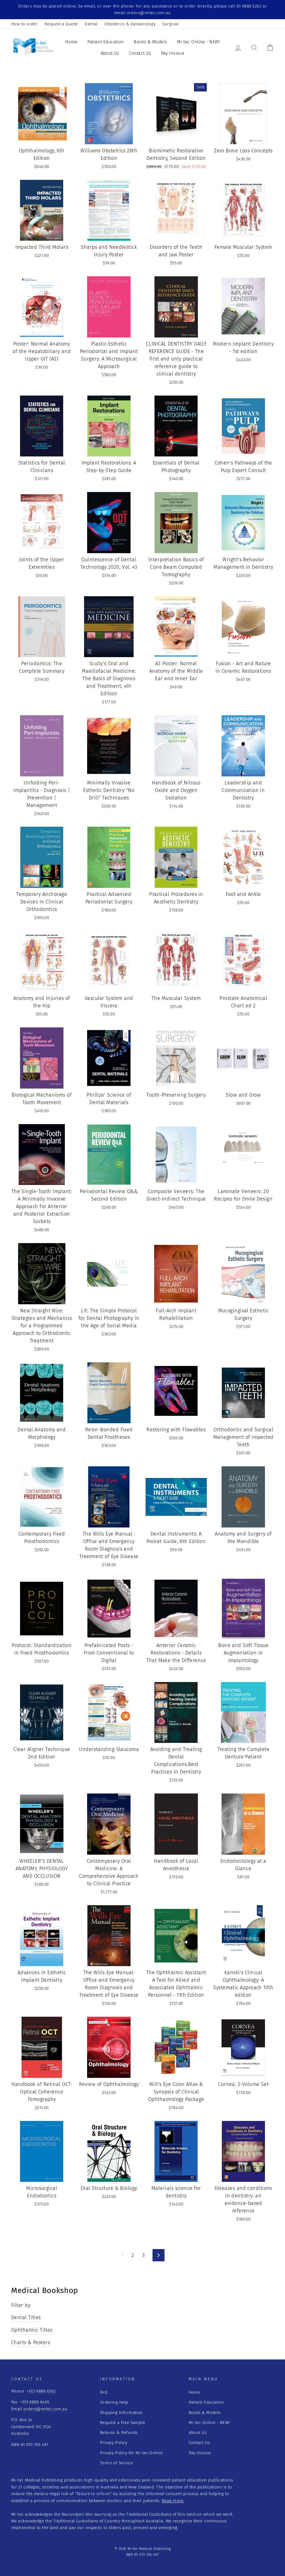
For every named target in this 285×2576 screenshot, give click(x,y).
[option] (142, 10)
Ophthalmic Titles (32, 2330)
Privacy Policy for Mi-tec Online (131, 2453)
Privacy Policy (114, 2443)
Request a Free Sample (122, 2423)
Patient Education (106, 42)
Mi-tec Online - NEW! (198, 42)
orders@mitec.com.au (46, 2409)
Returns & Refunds (119, 2433)
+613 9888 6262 (41, 2391)
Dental (91, 24)
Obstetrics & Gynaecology (130, 24)
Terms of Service (116, 2463)
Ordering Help (114, 2402)
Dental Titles (26, 2317)
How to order (24, 24)
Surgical (170, 24)
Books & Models (150, 42)
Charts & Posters (31, 2343)
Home (71, 42)
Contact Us (140, 53)
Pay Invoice (173, 53)
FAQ (104, 2392)
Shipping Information (121, 2413)
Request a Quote (61, 24)
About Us (110, 53)
